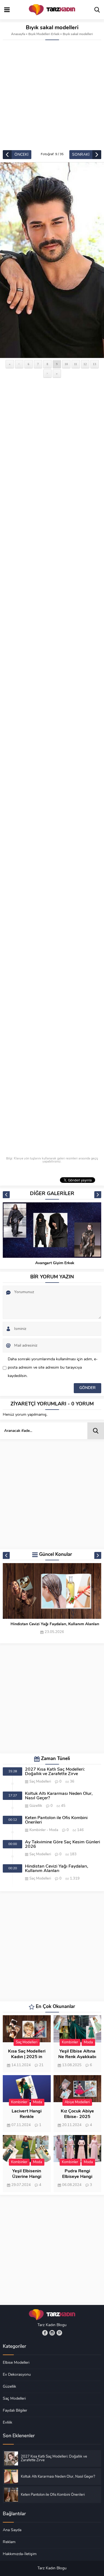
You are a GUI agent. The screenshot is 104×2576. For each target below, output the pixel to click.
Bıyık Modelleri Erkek (44, 34)
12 (85, 364)
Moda (54, 1830)
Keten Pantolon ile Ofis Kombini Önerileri (56, 1820)
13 (95, 364)
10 (66, 364)
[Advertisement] (52, 95)
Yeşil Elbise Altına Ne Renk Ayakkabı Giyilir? (77, 2057)
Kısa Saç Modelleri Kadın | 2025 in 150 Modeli (27, 2057)
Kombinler (38, 1830)
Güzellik (36, 1806)
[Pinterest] (59, 2333)
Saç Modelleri (40, 1782)
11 (76, 364)
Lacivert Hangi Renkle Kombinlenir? (27, 2117)
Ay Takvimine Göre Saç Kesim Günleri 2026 (63, 1844)
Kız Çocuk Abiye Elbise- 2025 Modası (77, 2117)
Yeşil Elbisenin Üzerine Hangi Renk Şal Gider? (27, 2177)
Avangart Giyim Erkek (55, 1263)
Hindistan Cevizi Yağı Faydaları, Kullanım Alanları (55, 1624)
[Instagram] (52, 2333)
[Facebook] (45, 2333)
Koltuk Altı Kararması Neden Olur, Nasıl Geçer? (59, 1796)
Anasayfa (18, 34)
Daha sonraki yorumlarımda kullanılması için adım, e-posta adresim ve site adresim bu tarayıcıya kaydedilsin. (53, 1368)
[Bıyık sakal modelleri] (52, 260)
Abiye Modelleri (77, 2102)
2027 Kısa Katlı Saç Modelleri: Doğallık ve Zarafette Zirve (55, 1772)
